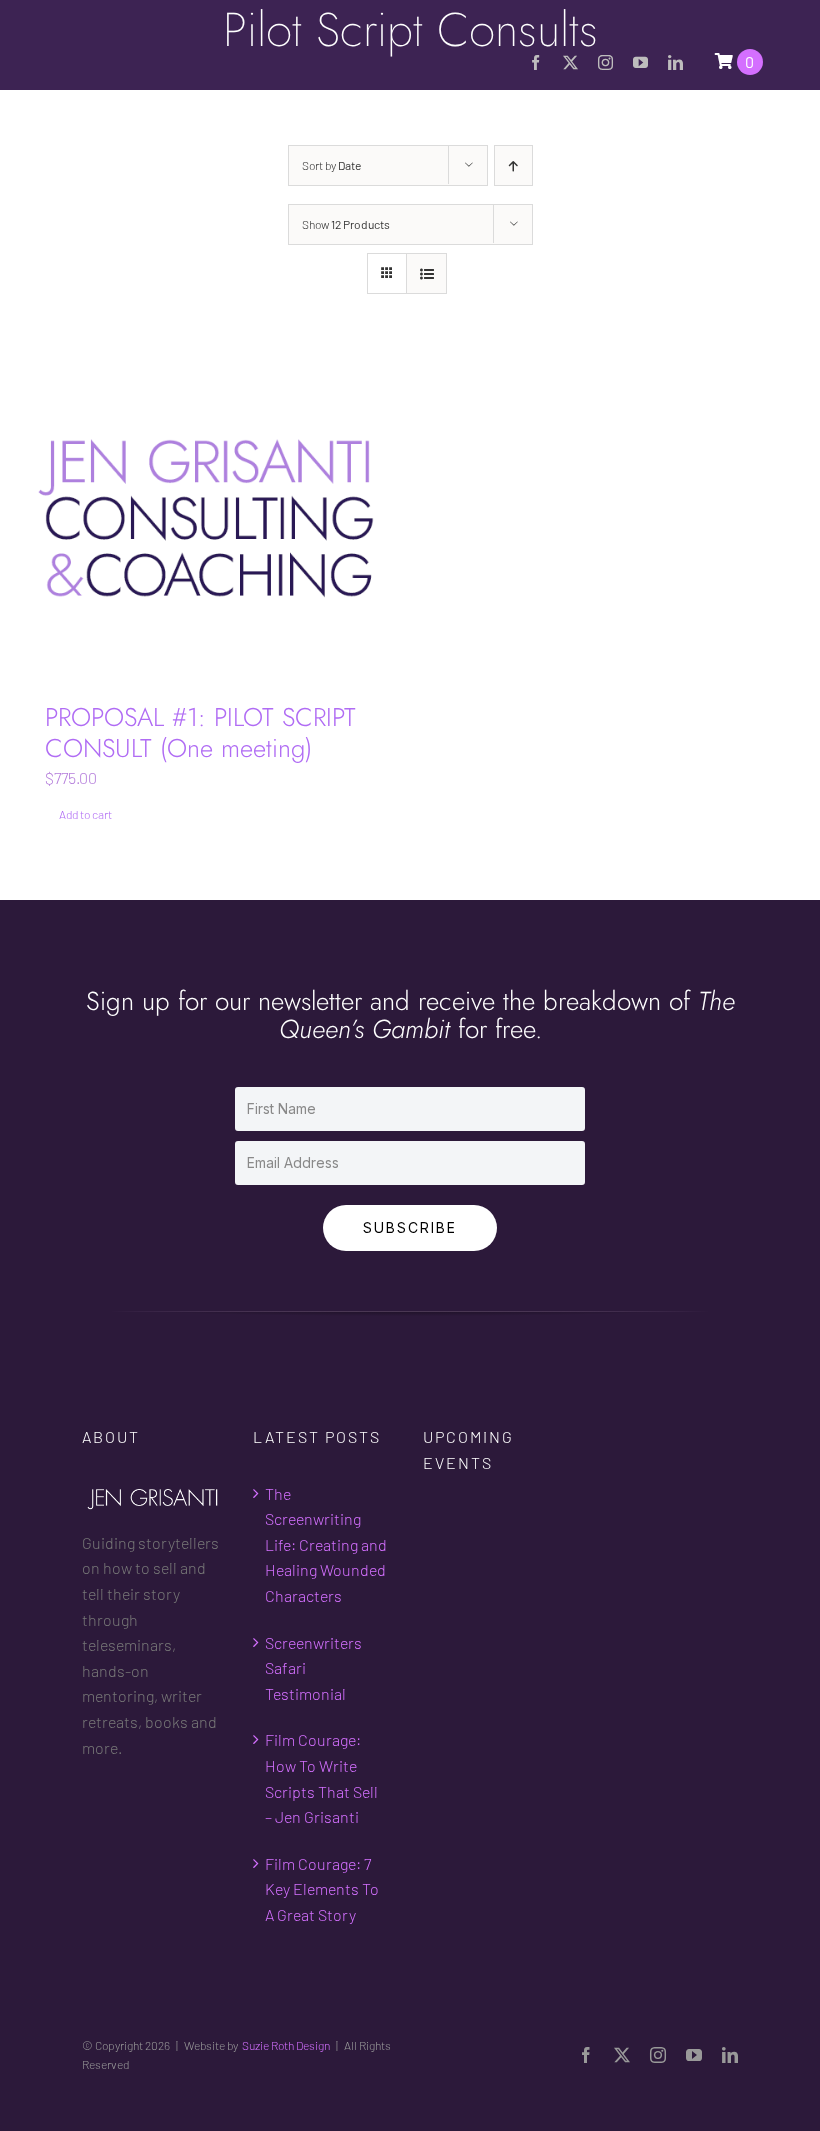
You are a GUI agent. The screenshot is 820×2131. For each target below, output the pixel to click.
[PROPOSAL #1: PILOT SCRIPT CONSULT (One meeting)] (210, 518)
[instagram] (605, 62)
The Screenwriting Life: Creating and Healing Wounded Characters (326, 1544)
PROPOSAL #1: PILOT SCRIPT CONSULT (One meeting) (200, 733)
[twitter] (570, 62)
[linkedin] (675, 62)
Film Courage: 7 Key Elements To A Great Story (322, 1889)
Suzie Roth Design (286, 2045)
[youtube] (640, 62)
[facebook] (535, 62)
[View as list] (426, 273)
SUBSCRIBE (410, 1227)
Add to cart (85, 814)
